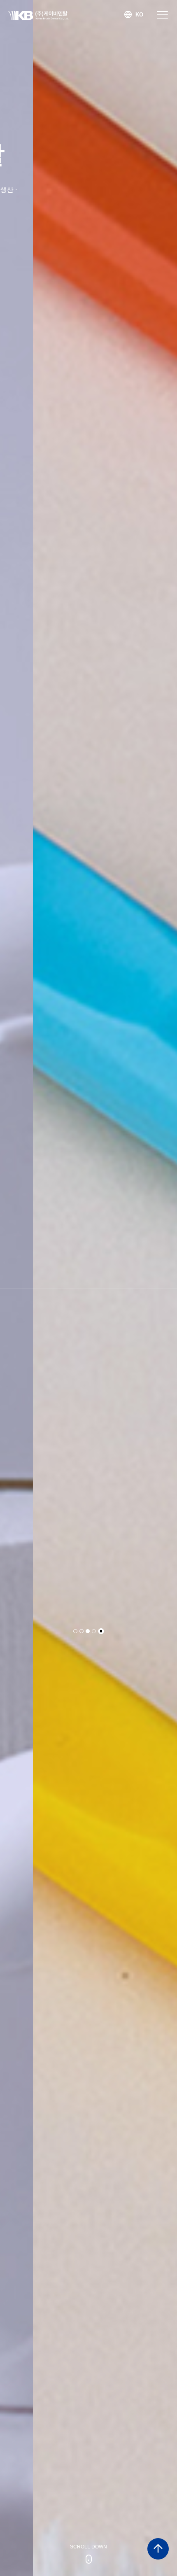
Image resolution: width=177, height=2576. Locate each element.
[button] (75, 1631)
